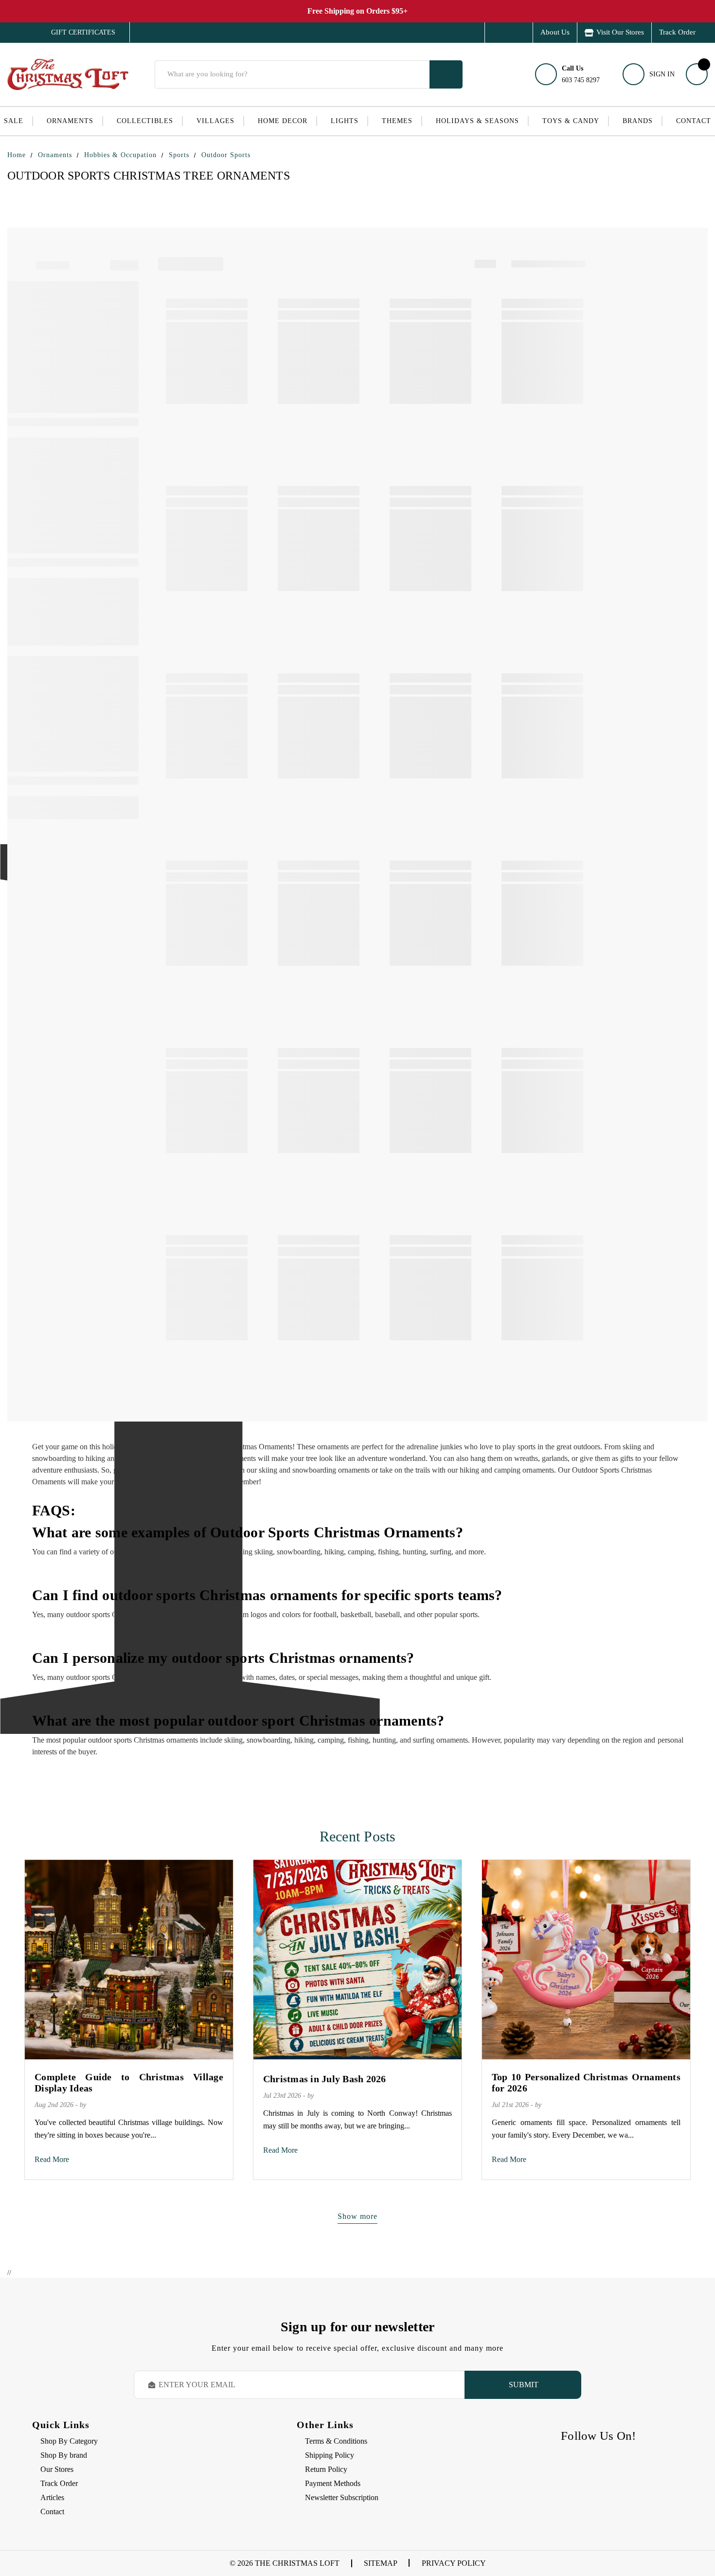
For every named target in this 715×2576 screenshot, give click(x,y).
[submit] (446, 74)
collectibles (145, 121)
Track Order (677, 32)
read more (52, 2159)
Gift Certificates (76, 33)
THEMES (397, 121)
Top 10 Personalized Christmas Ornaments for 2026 (586, 2082)
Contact (694, 121)
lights (345, 121)
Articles (52, 2497)
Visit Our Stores (620, 32)
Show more (357, 2216)
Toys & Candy (571, 121)
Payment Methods (333, 2483)
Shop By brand (64, 2455)
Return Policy (326, 2469)
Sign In (662, 74)
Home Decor (283, 121)
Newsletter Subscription (342, 2497)
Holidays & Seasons (477, 121)
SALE (14, 121)
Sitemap (381, 2563)
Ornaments (70, 121)
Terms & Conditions (336, 2441)
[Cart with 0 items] (697, 74)
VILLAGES (215, 121)
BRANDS (638, 121)
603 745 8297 (581, 74)
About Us (555, 32)
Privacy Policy (454, 2563)
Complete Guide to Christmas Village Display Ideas (129, 2082)
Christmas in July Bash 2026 (325, 2079)
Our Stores (57, 2469)
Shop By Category (69, 2441)
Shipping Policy (330, 2455)
